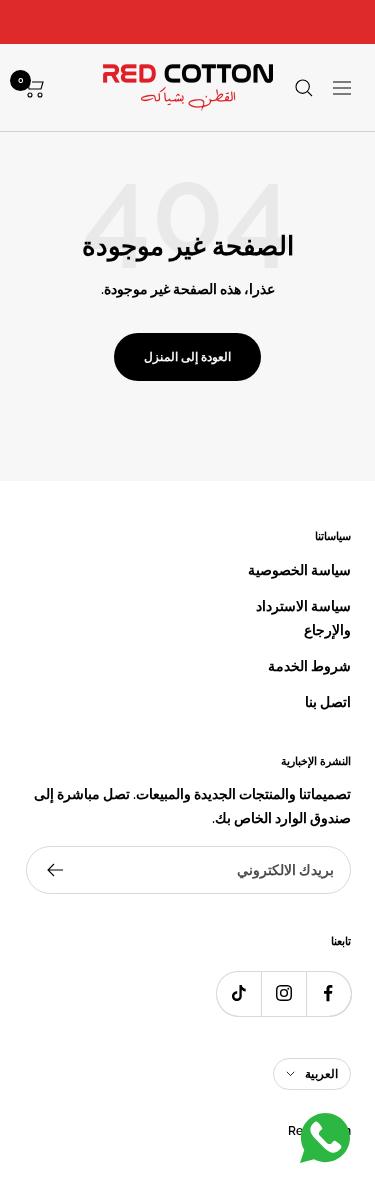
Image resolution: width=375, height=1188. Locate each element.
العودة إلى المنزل (187, 357)
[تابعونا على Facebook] (328, 993)
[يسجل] (54, 870)
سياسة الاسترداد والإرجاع (303, 618)
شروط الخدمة (309, 666)
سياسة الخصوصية (299, 570)
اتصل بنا (328, 702)
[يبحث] (304, 88)
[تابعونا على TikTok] (238, 993)
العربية (321, 1074)
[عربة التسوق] (34, 88)
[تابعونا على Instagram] (283, 993)
